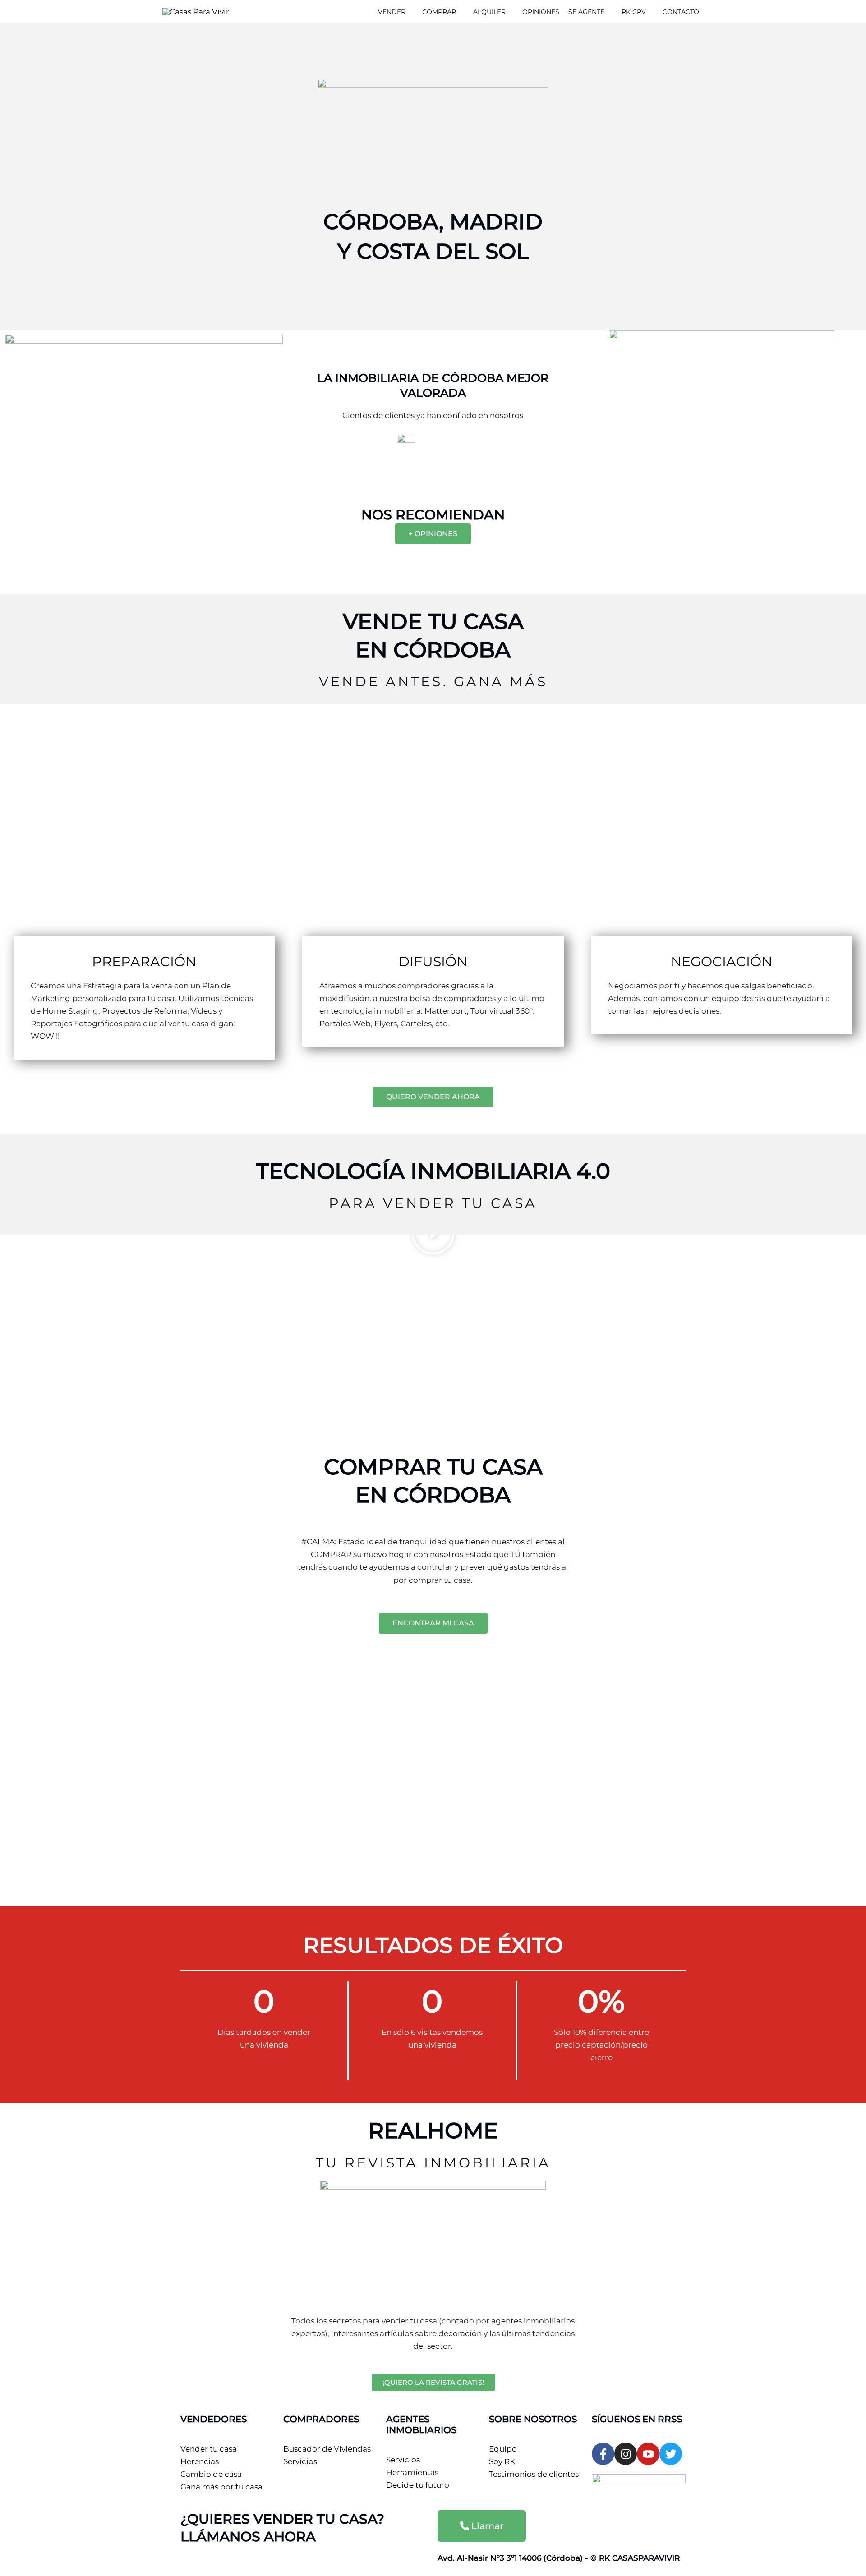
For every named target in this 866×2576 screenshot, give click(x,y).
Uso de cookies (348, 2561)
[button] (410, 12)
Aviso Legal (202, 2561)
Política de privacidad (272, 2561)
